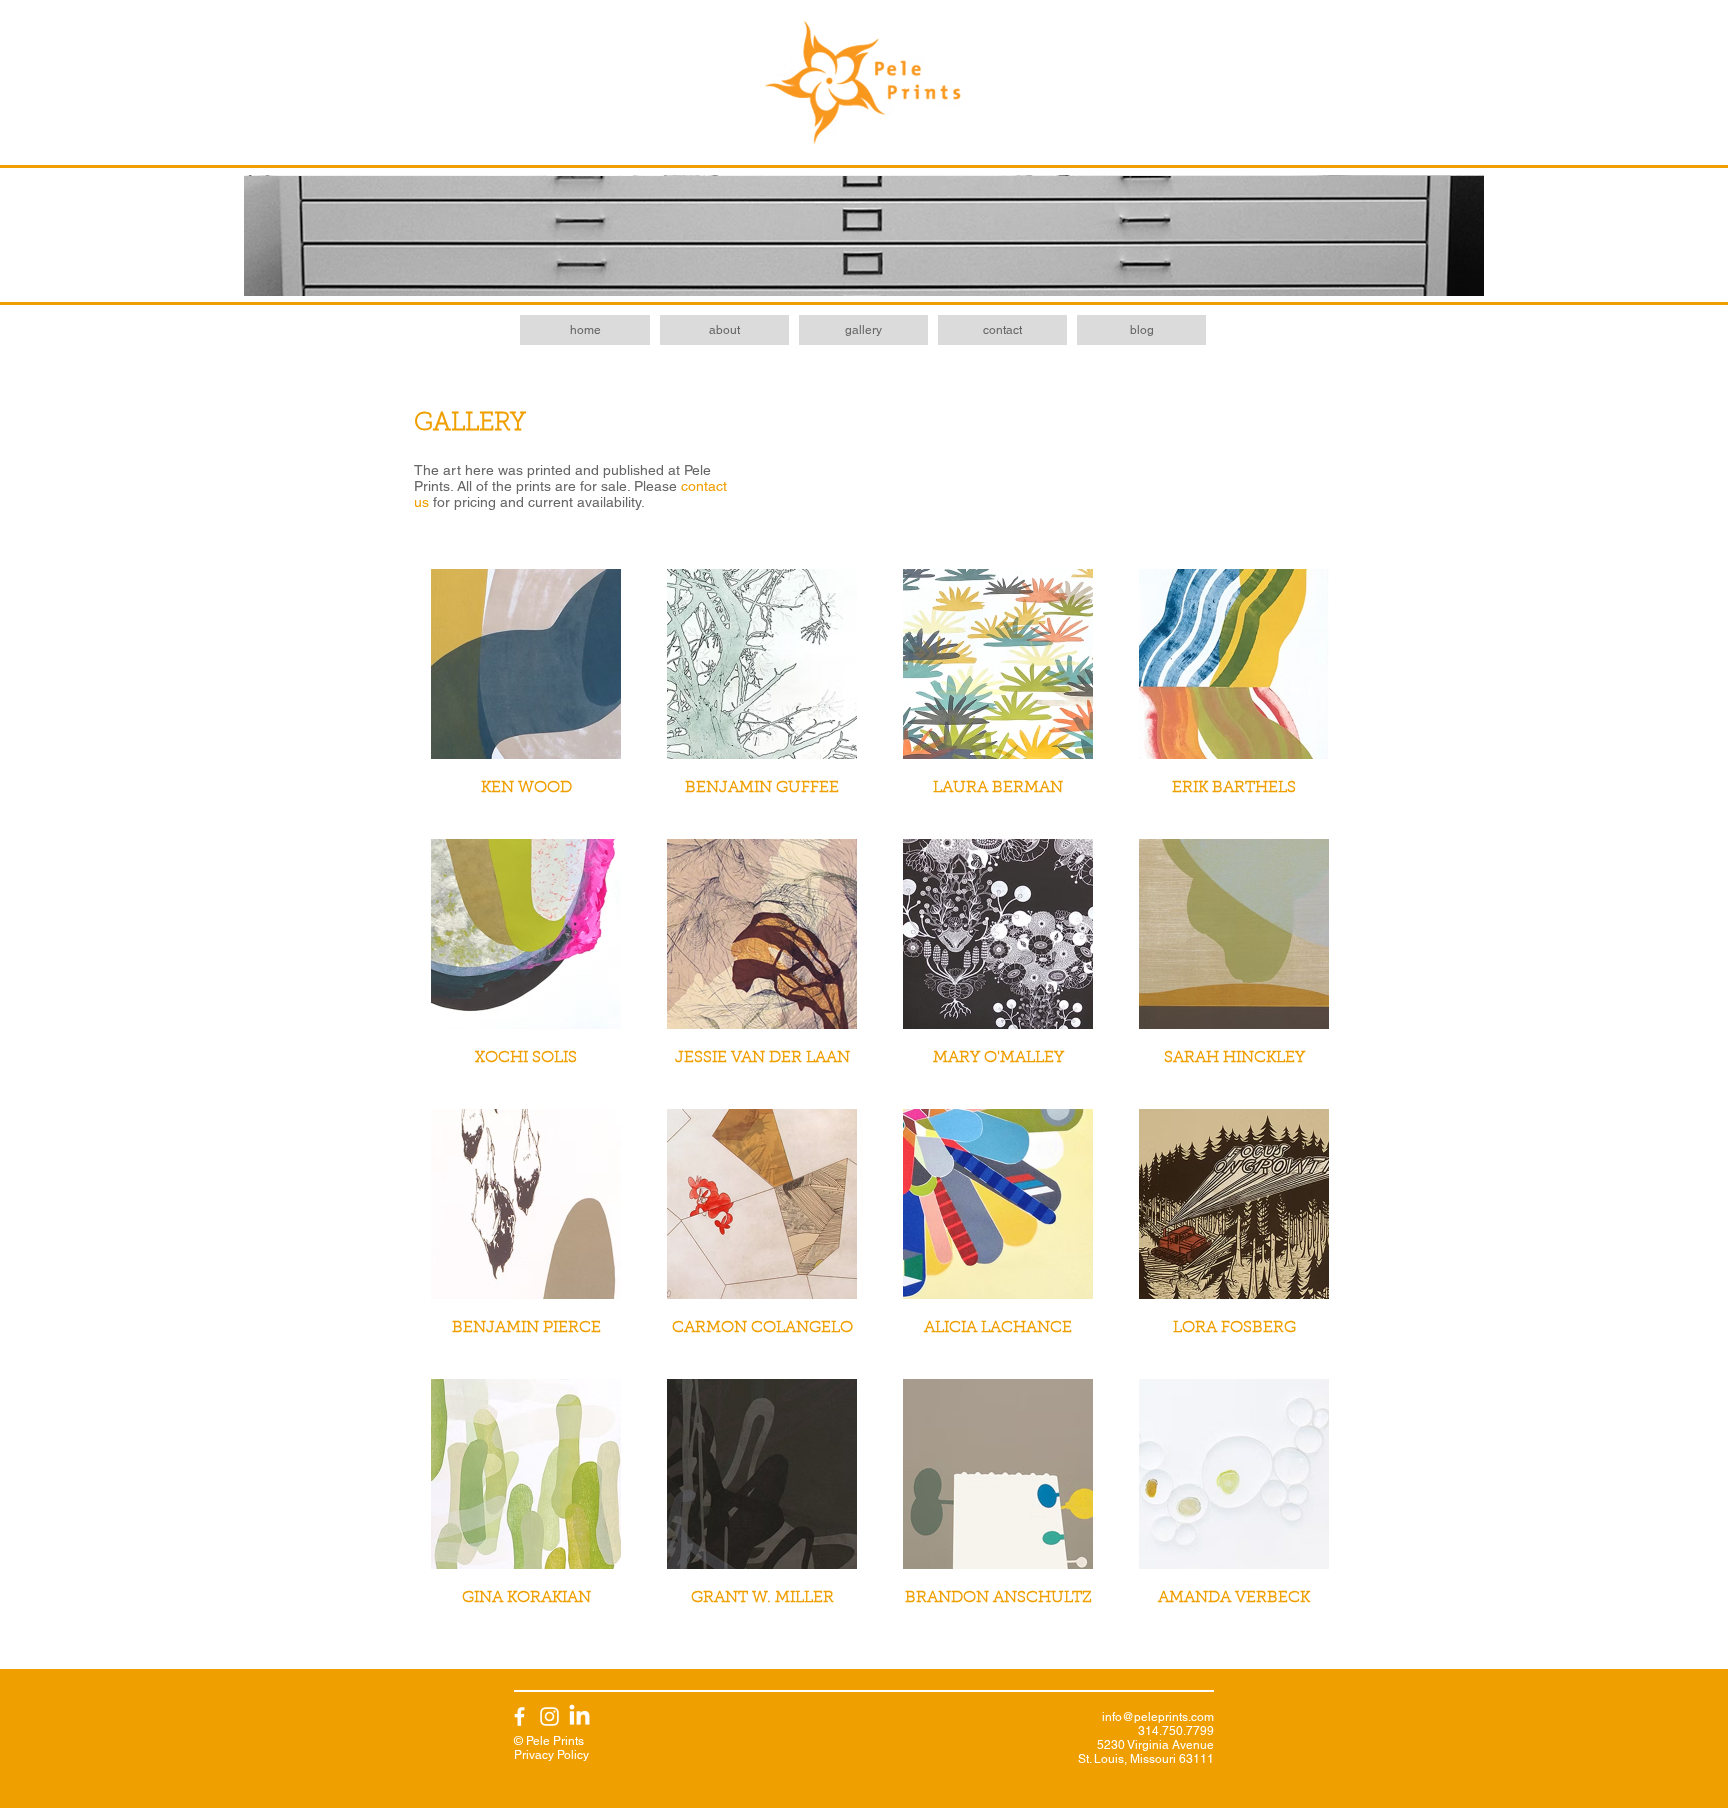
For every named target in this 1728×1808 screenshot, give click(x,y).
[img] (1234, 1500)
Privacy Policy (551, 1755)
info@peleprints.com (1158, 1717)
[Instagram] (549, 1716)
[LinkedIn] (579, 1716)
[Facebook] (519, 1716)
